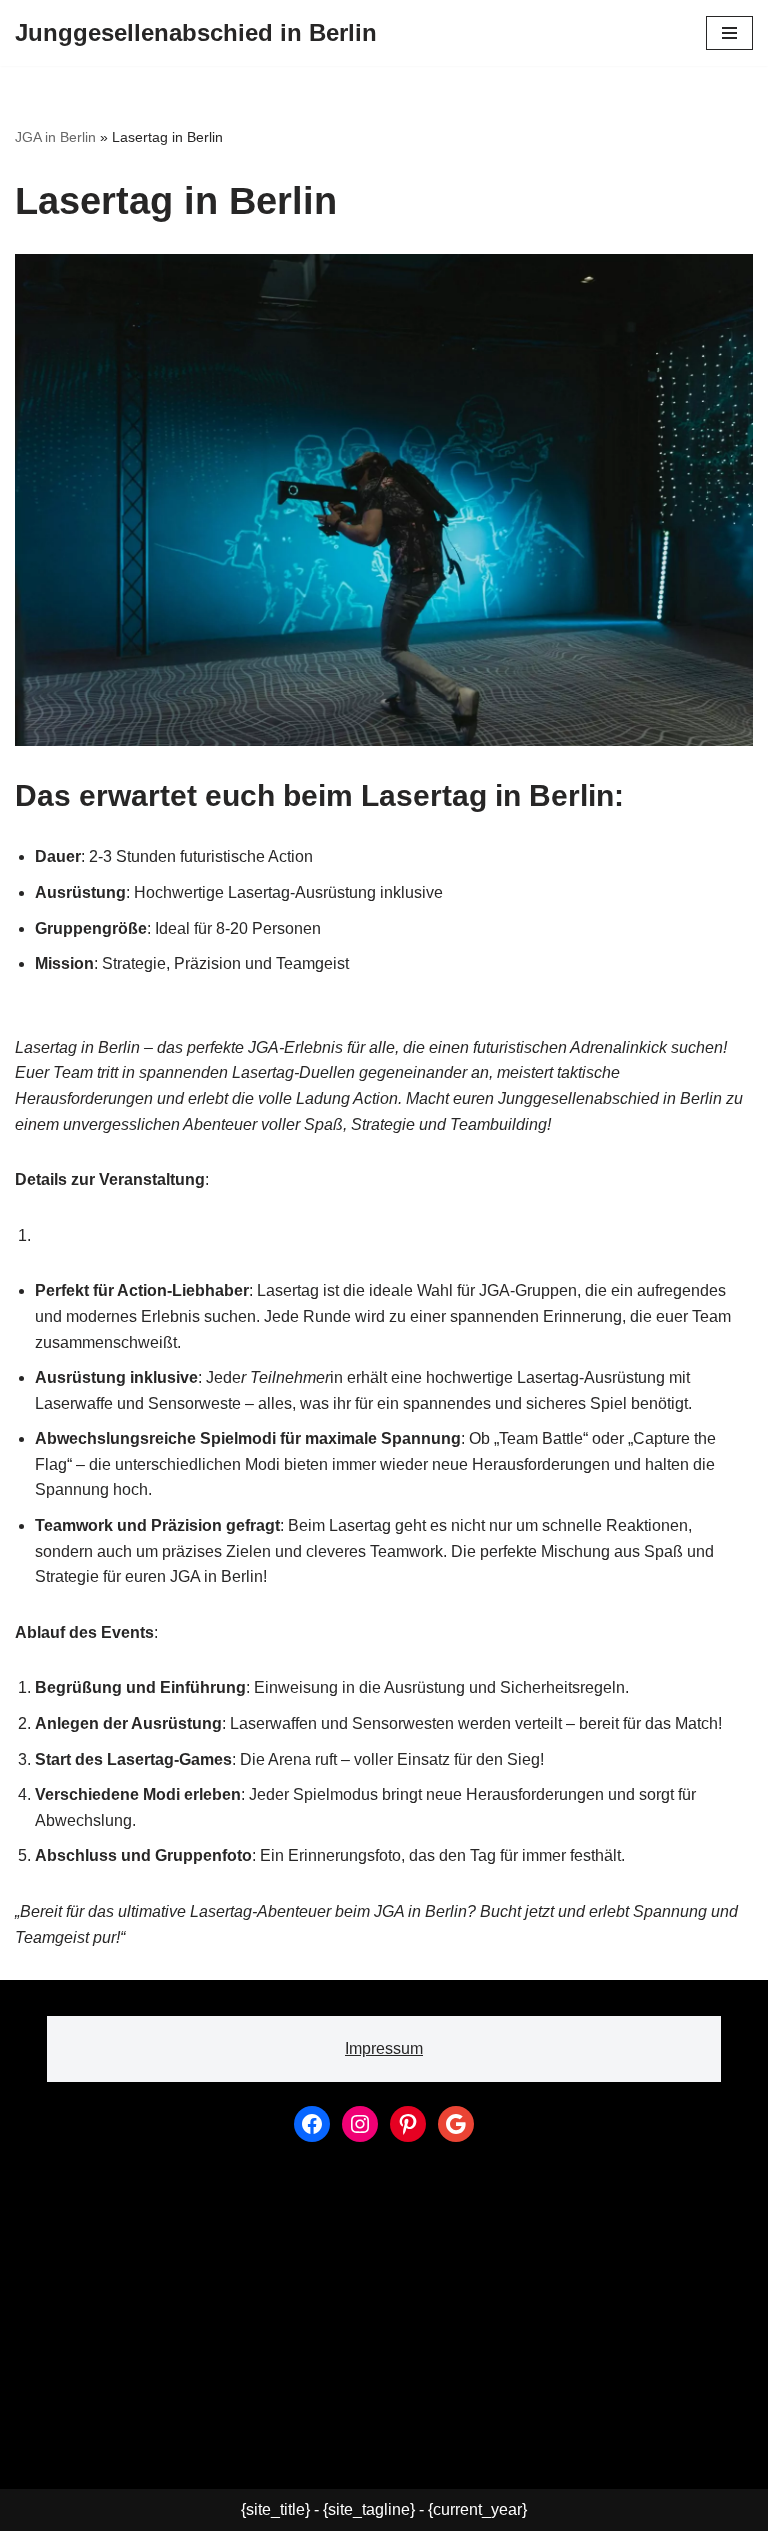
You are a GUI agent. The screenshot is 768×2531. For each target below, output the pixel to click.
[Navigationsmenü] (729, 33)
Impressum (384, 2048)
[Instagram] (360, 2124)
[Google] (456, 2124)
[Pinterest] (408, 2124)
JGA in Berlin (55, 137)
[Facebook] (312, 2124)
